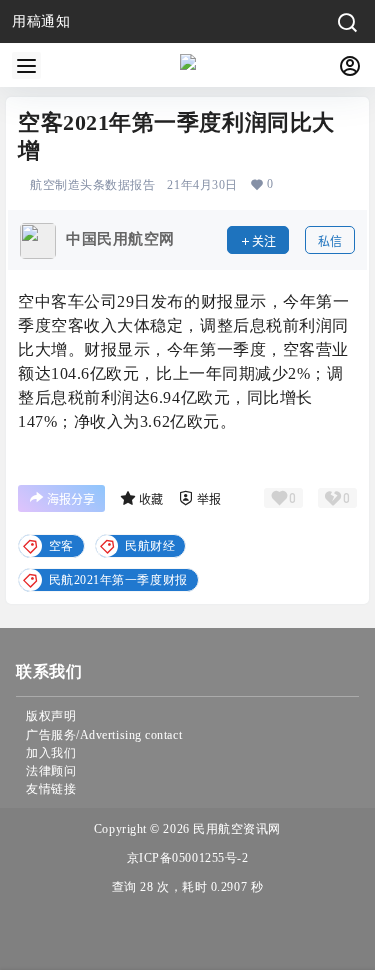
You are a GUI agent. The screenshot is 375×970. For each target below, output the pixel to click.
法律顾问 (51, 771)
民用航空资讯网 (235, 829)
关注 (264, 241)
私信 (330, 241)
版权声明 (51, 716)
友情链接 (51, 789)
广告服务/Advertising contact (104, 735)
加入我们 (51, 753)
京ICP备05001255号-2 (188, 858)
